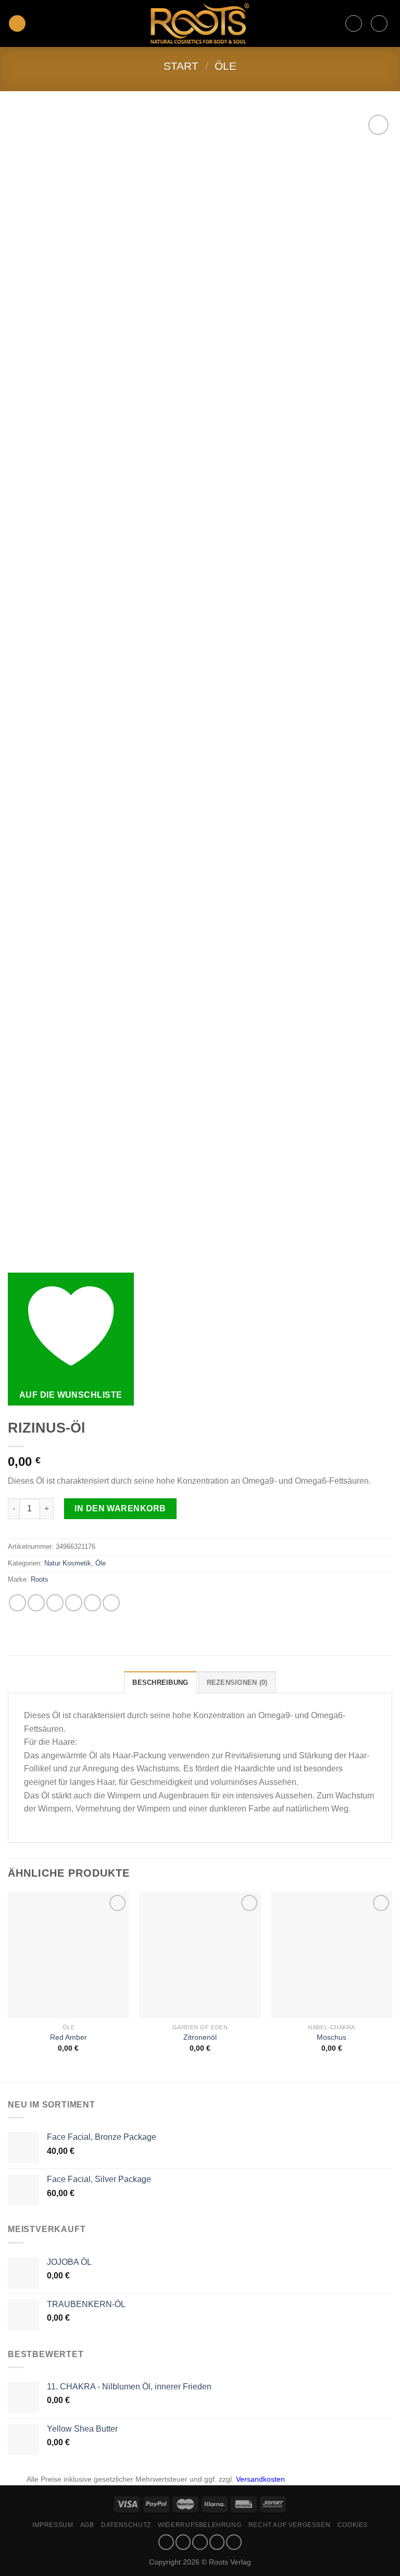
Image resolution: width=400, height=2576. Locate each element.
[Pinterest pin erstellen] (92, 1603)
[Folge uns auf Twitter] (200, 2542)
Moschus (332, 2037)
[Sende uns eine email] (217, 2542)
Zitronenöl (200, 2037)
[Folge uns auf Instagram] (183, 2542)
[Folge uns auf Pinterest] (234, 2542)
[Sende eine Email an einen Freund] (74, 1603)
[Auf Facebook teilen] (36, 1603)
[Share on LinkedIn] (111, 1603)
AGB (87, 2525)
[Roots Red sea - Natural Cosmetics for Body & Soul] (200, 23)
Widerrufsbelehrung (199, 2525)
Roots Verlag (230, 2562)
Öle (226, 66)
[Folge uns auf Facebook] (166, 2542)
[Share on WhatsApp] (17, 1603)
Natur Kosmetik (68, 1563)
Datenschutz (126, 2525)
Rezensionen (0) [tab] (237, 1683)
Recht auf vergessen (290, 2525)
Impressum (53, 2525)
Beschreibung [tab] (160, 1683)
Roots (40, 1579)
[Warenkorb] (379, 23)
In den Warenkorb (120, 1508)
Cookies (353, 2525)
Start (181, 66)
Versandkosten (260, 2479)
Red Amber (68, 2037)
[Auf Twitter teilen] (55, 1603)
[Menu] (17, 24)
